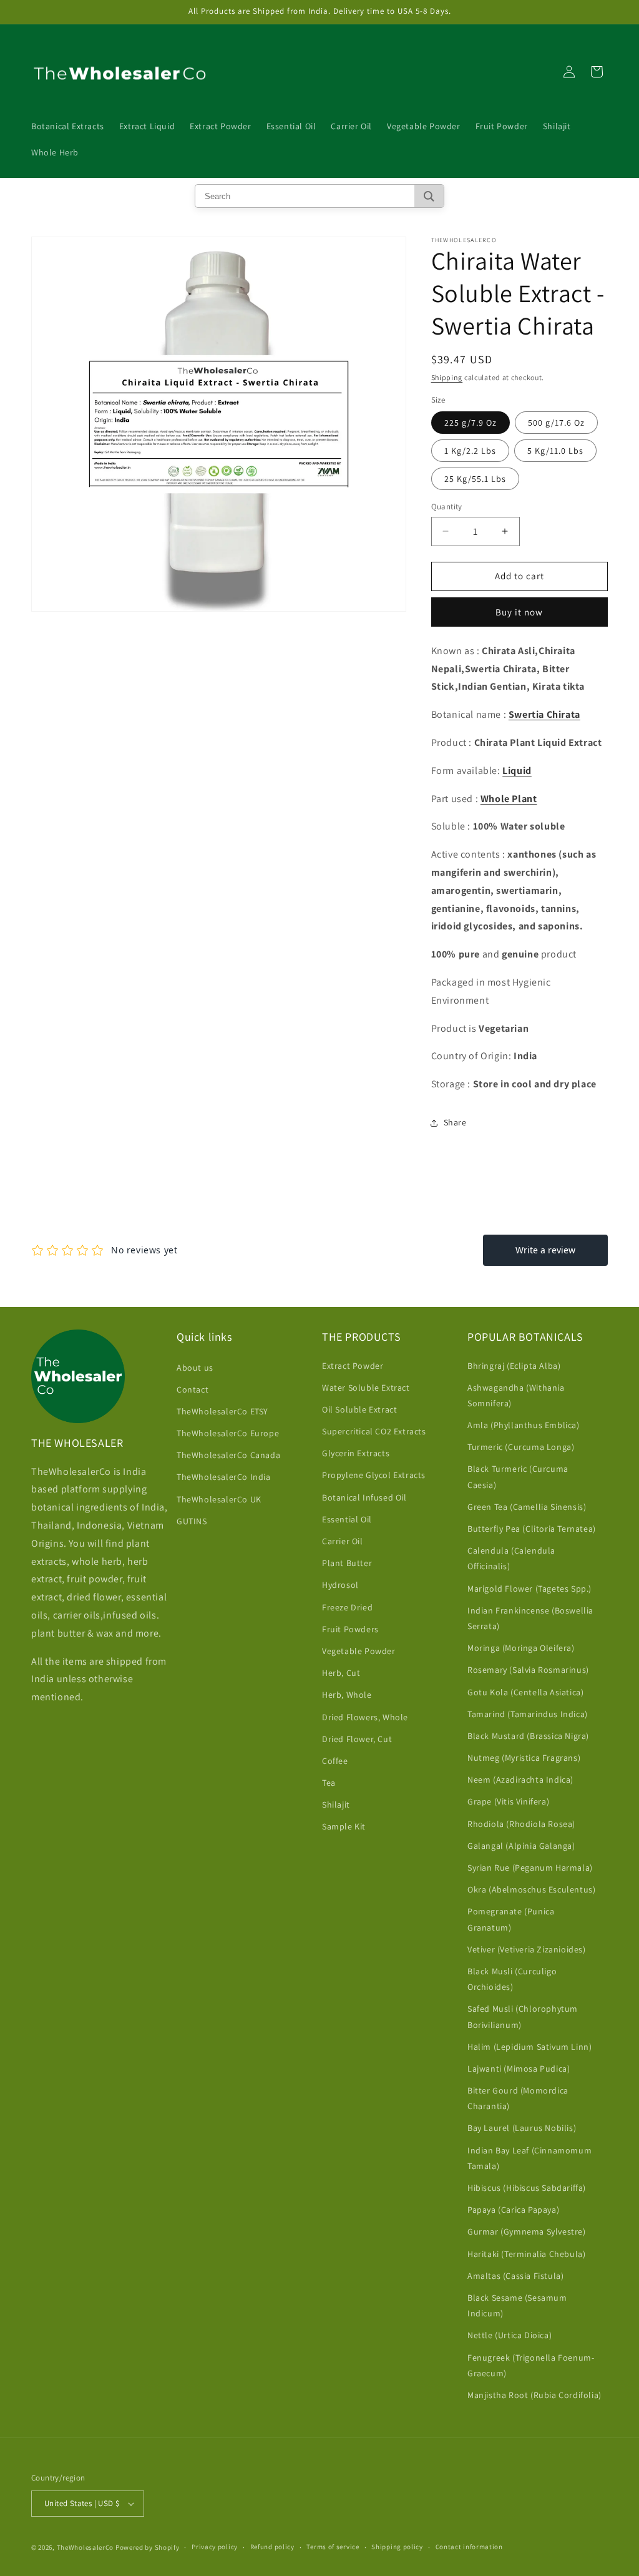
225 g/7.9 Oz (471, 423)
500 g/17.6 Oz (556, 423)
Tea (329, 1783)
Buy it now (519, 612)
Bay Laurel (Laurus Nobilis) (522, 2128)
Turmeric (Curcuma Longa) (521, 1447)
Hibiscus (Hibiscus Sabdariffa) (527, 2188)
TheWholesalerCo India (224, 1477)
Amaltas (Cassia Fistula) (515, 2276)
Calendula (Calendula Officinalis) (511, 1558)
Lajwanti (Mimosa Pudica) (519, 2069)
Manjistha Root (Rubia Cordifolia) (534, 2395)
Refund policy (272, 2547)
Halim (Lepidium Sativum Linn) (529, 2047)
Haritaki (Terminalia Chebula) (526, 2254)
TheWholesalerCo (86, 2547)
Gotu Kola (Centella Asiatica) (525, 1692)
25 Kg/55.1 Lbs (475, 479)
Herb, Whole (347, 1695)
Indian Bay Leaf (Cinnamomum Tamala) (529, 2158)
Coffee (335, 1761)
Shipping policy (397, 2547)
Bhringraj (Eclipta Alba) (514, 1366)
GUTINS (192, 1521)
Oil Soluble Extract (359, 1409)
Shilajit (336, 1805)
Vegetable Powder (359, 1651)
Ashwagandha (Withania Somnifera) (516, 1395)
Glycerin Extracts (356, 1453)
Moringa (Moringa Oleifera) (521, 1648)
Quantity (447, 507)
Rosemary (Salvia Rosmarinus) (528, 1670)
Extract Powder (353, 1366)
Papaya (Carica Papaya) (513, 2210)
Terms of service (333, 2547)
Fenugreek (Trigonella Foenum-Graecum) (531, 2365)
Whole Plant (509, 799)
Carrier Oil (343, 1541)
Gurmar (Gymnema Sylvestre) (527, 2231)
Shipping (447, 377)
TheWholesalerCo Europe (228, 1433)
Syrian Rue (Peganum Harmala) (530, 1868)
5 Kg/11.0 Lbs (555, 451)
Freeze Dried (347, 1607)
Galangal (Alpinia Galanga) (521, 1846)
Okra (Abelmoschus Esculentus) (531, 1889)
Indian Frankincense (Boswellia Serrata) (530, 1618)
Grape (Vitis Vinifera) (508, 1801)
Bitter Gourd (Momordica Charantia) (518, 2098)
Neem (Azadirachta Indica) (520, 1780)
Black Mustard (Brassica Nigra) (528, 1736)
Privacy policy (215, 2547)
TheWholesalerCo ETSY (222, 1411)
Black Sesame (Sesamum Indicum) (517, 2305)
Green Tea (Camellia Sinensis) (527, 1507)
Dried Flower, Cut (357, 1739)
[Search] (429, 196)
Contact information (469, 2547)
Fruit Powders (350, 1629)
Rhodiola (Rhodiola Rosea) (521, 1824)
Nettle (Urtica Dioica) (510, 2335)
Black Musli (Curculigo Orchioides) (512, 1979)
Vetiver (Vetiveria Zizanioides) (527, 1949)
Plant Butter (347, 1563)
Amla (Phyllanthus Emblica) (524, 1425)
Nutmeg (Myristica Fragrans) (524, 1758)
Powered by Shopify (148, 2547)
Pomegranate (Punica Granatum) (511, 1919)
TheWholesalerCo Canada (228, 1455)
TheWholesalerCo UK (219, 1499)
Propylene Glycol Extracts (374, 1475)
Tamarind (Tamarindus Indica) (528, 1714)
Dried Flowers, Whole (365, 1717)
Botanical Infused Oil (364, 1497)
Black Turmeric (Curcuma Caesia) (518, 1477)
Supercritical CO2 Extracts (374, 1431)
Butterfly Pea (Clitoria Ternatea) (532, 1529)
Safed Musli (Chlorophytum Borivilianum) (523, 2016)
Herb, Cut (341, 1673)
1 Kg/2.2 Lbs (470, 451)
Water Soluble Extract (366, 1388)
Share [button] (455, 1122)
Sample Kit (344, 1826)
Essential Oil (347, 1519)
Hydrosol (340, 1585)
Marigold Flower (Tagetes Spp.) (529, 1589)
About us (195, 1368)
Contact (193, 1389)
